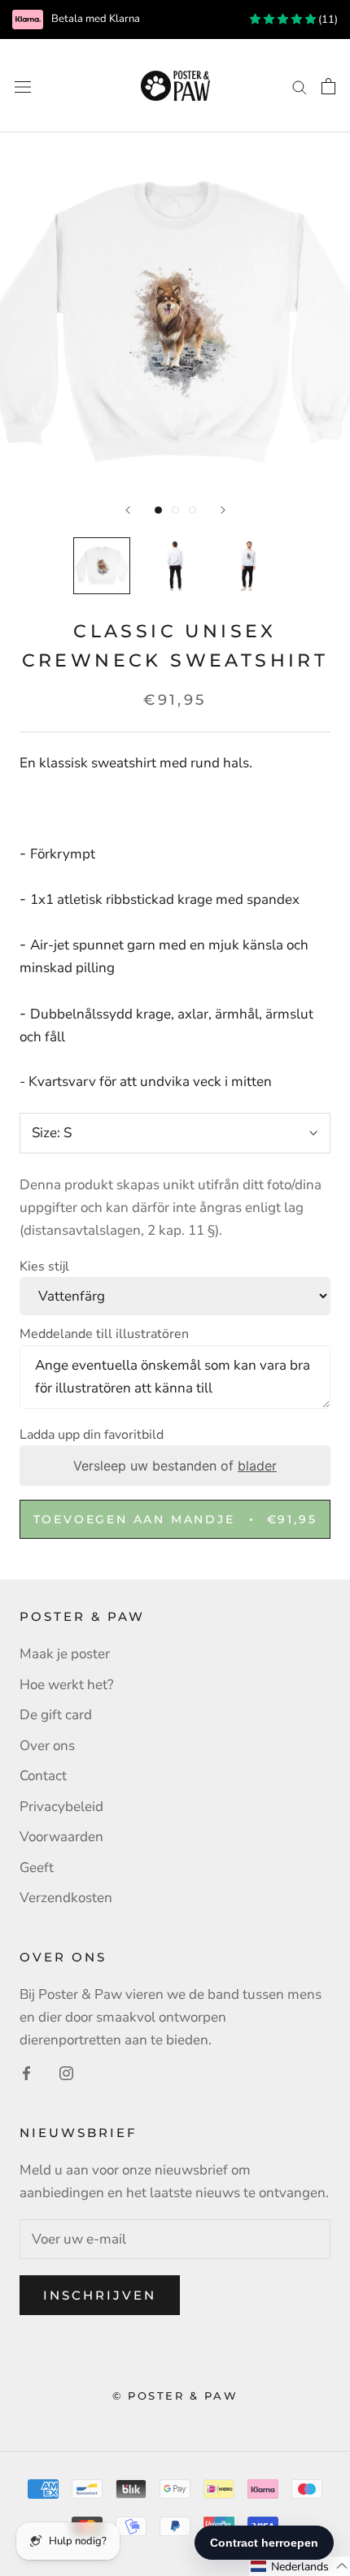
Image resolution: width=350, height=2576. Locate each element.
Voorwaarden (61, 1837)
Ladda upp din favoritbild (92, 1435)
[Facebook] (26, 2073)
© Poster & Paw (175, 2396)
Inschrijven (100, 2295)
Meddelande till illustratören (104, 1334)
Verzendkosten (66, 1898)
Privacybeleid (61, 1807)
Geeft (37, 1868)
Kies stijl (44, 1266)
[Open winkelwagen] (328, 86)
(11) (327, 20)
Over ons (47, 1746)
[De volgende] (223, 510)
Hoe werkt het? (67, 1685)
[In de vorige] (128, 510)
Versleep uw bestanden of (175, 1466)
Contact (43, 1776)
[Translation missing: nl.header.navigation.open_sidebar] (23, 86)
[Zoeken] (300, 85)
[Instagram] (66, 2073)
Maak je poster (65, 1654)
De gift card (56, 1715)
